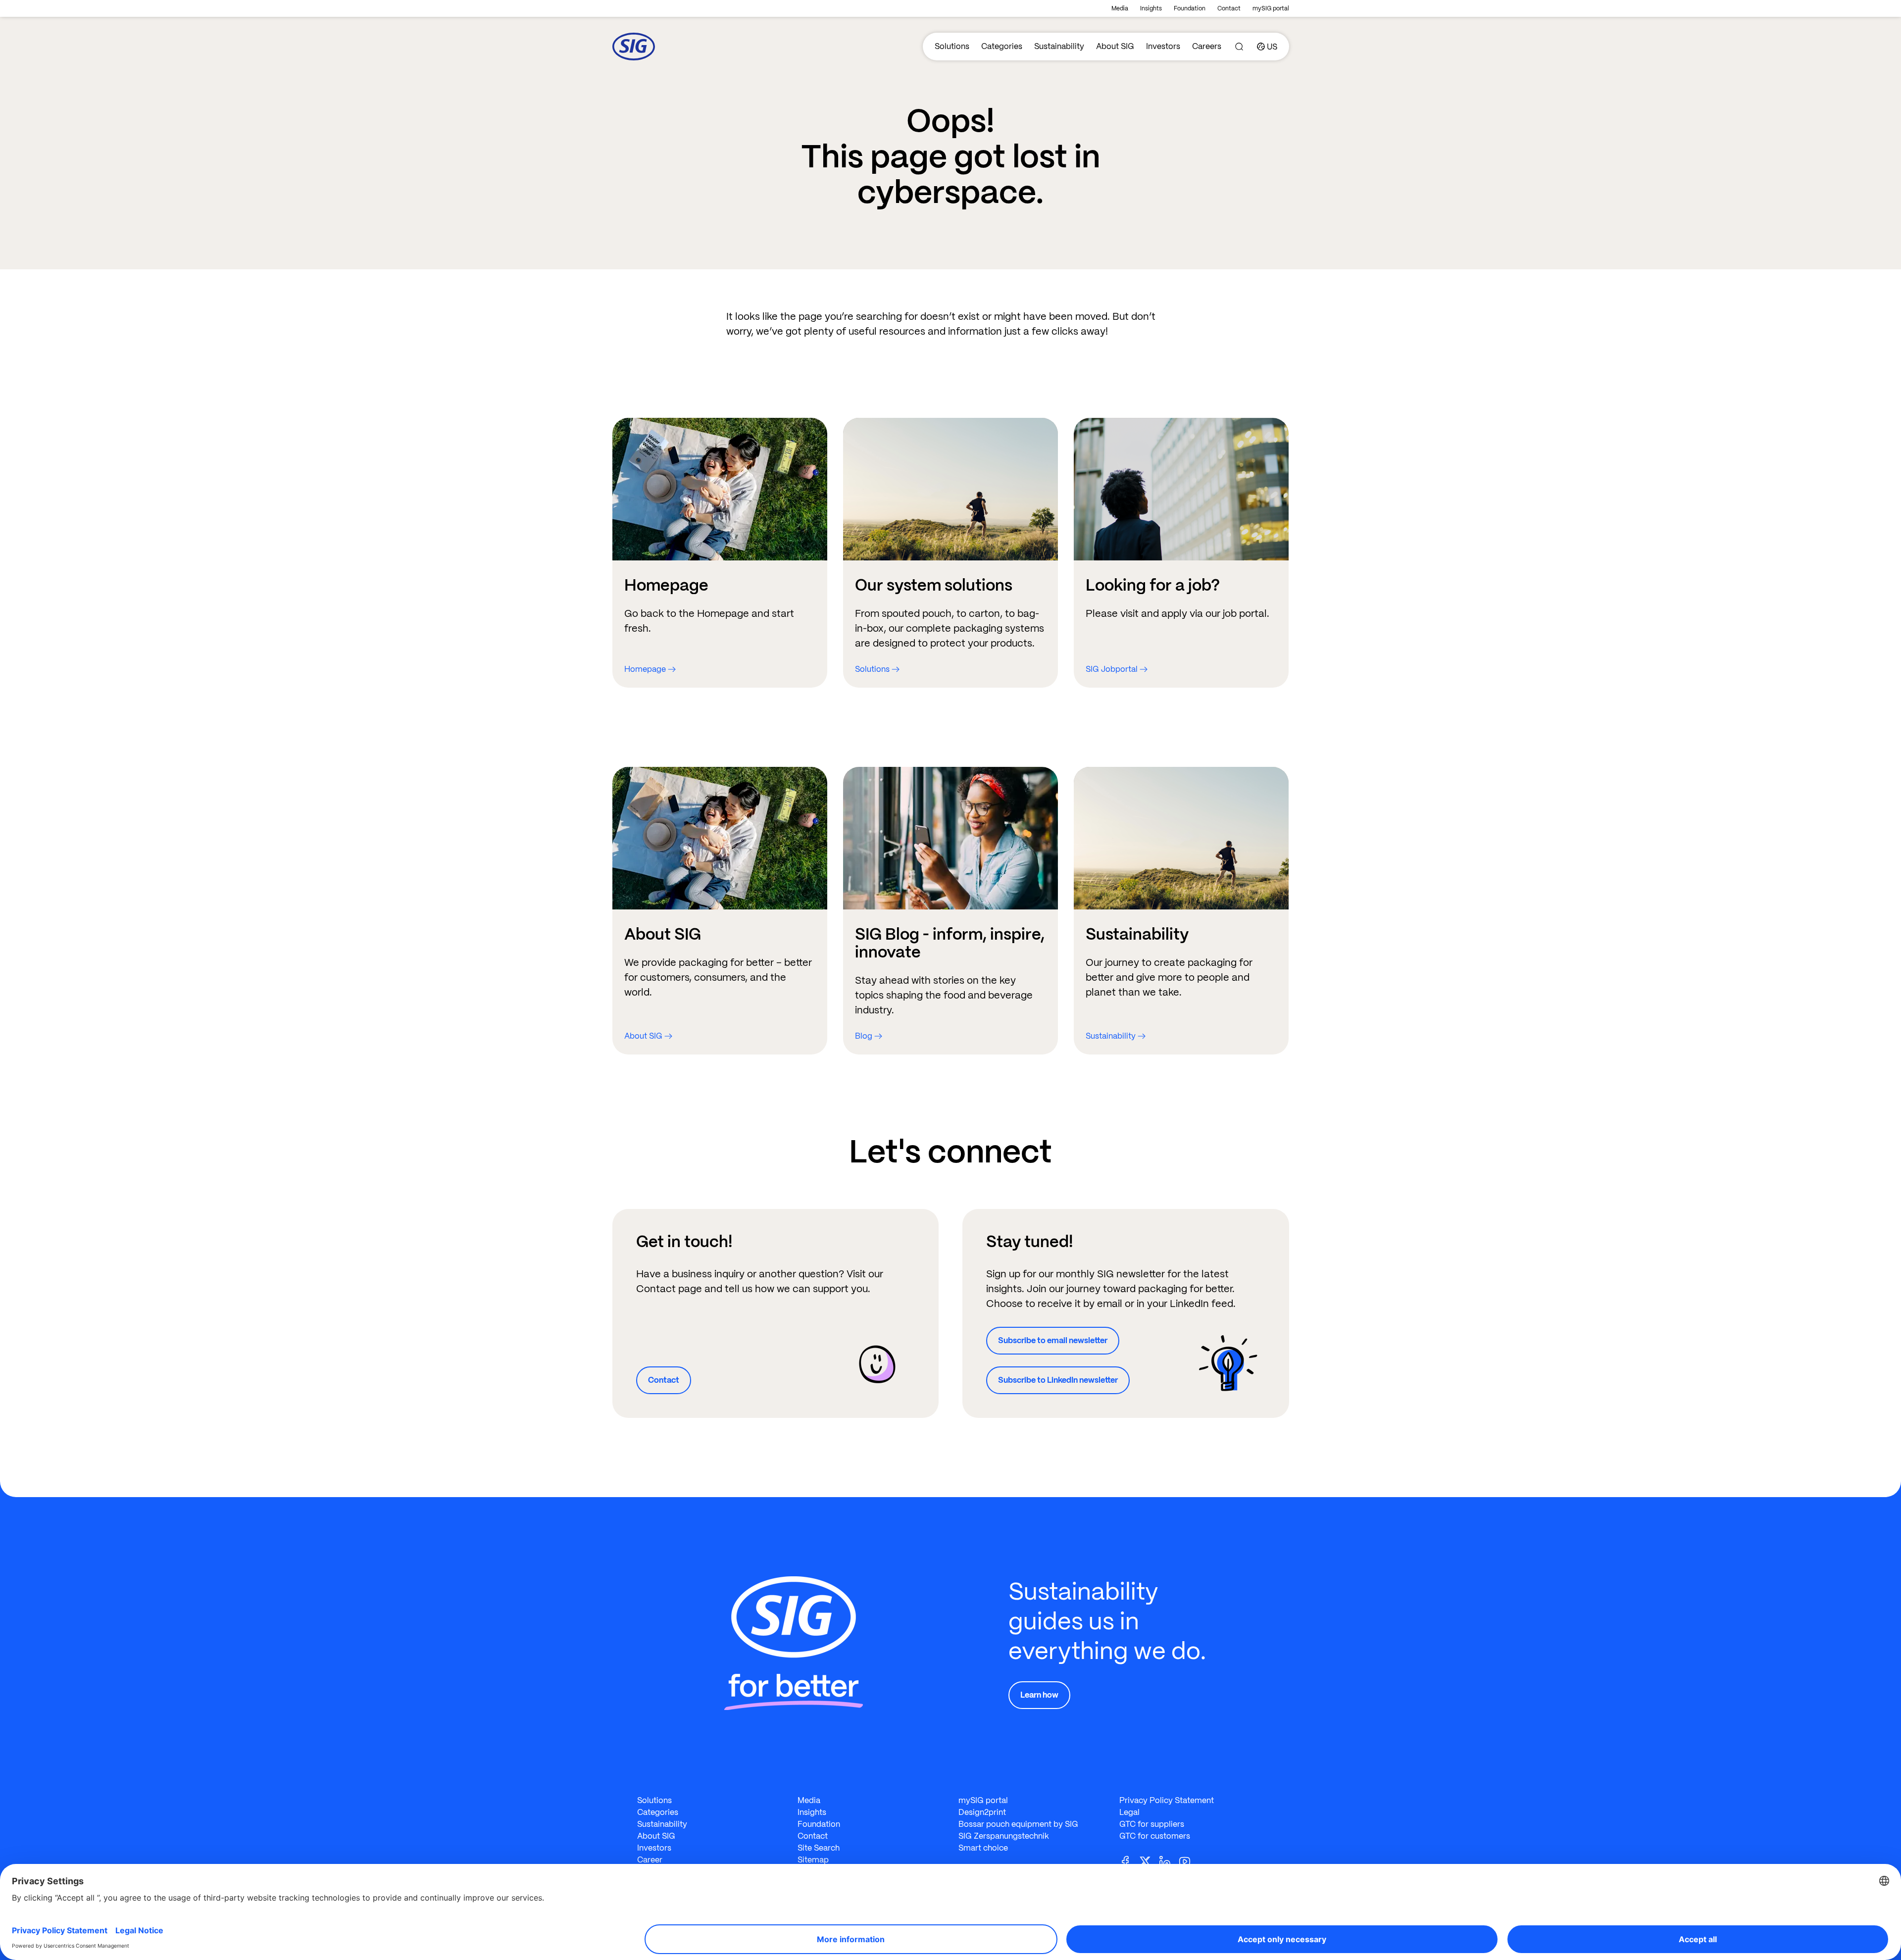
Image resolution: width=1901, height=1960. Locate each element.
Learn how (1039, 1695)
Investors (1163, 46)
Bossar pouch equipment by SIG (1018, 1824)
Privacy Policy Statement (1167, 1800)
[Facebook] (1129, 1861)
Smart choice (983, 1848)
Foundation (1190, 8)
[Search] (1239, 47)
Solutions (952, 46)
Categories (1002, 46)
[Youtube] (1189, 1861)
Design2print (982, 1812)
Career (650, 1860)
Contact (1229, 8)
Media (1120, 8)
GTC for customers (1155, 1836)
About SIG (1115, 46)
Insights (1151, 8)
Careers (1207, 46)
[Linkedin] (1169, 1861)
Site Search (819, 1848)
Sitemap (813, 1860)
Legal (1129, 1812)
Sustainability (1059, 46)
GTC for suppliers (1152, 1824)
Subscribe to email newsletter (1053, 1340)
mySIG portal (1271, 8)
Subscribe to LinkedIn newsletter (1058, 1380)
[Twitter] (1149, 1861)
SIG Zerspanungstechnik (1004, 1836)
